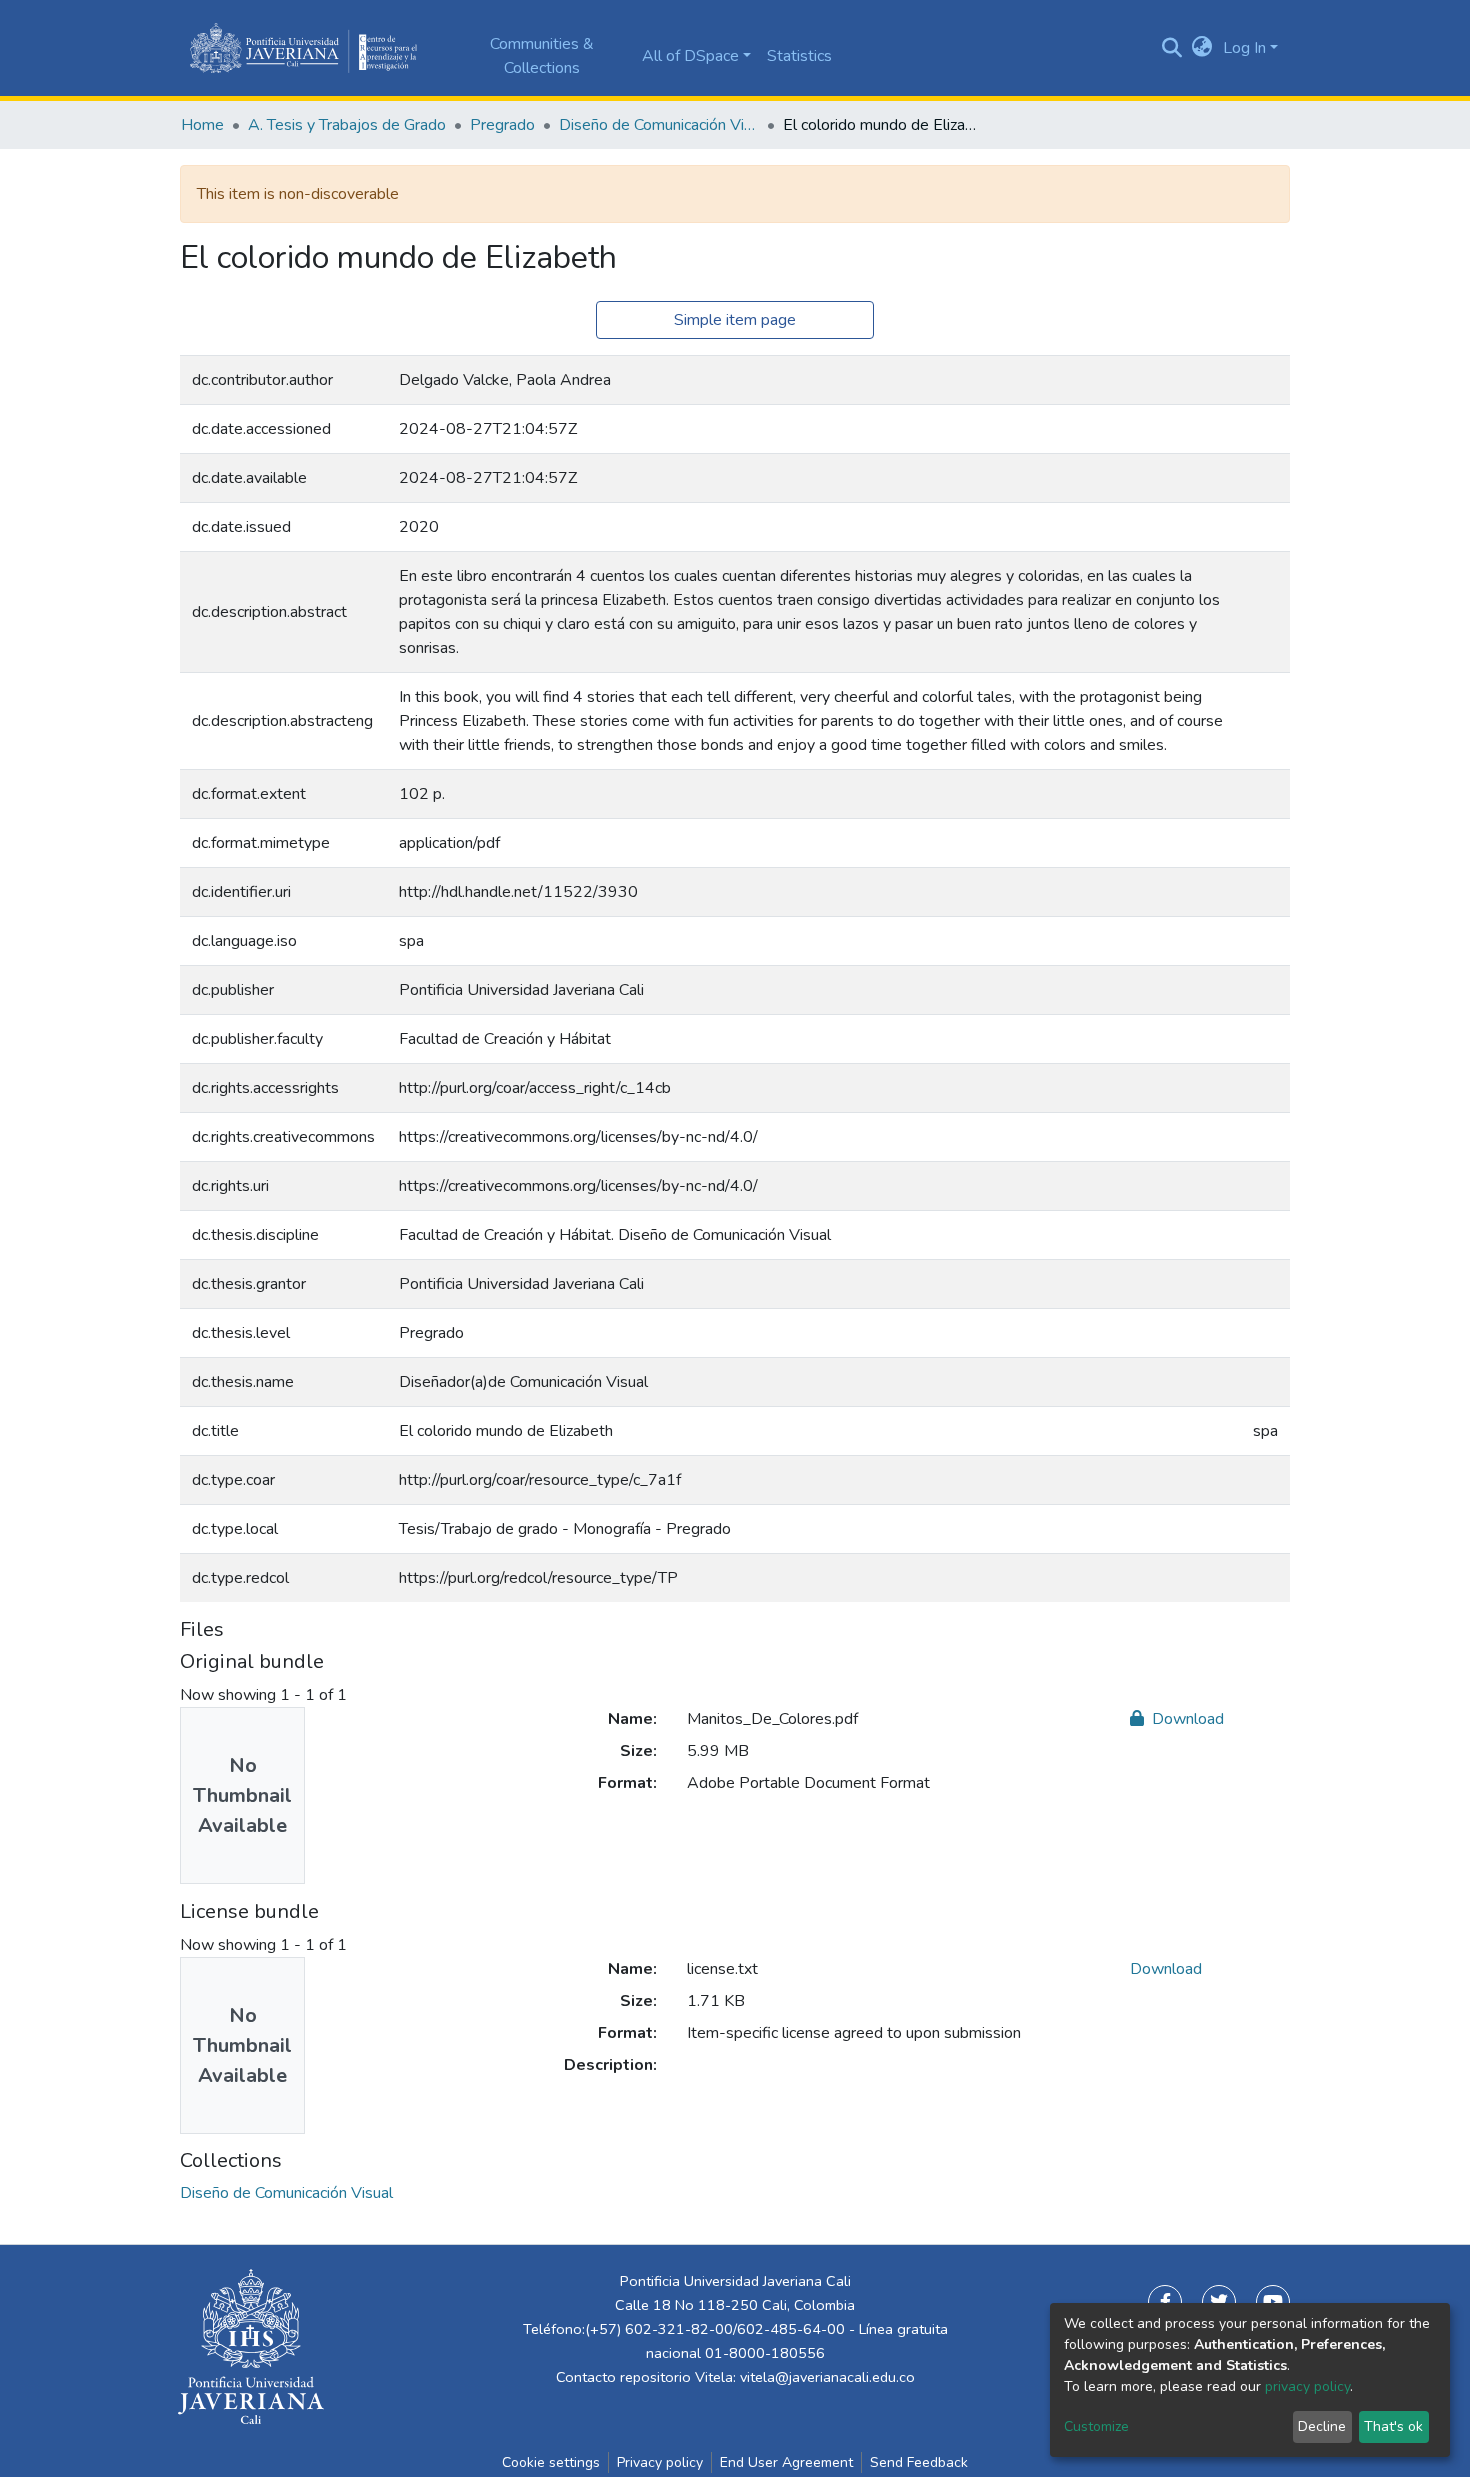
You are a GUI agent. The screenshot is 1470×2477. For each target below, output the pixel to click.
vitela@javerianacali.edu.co (827, 2377)
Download (1186, 1719)
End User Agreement (786, 2462)
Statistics (799, 56)
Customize (1096, 2426)
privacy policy (1307, 2386)
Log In (1244, 48)
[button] (1202, 48)
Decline (1322, 2426)
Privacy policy (660, 2462)
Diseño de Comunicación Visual (659, 125)
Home (202, 125)
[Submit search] (1172, 48)
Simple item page (735, 320)
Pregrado (502, 125)
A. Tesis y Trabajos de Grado (347, 125)
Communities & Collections (542, 56)
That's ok (1393, 2426)
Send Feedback (919, 2462)
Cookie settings (551, 2462)
